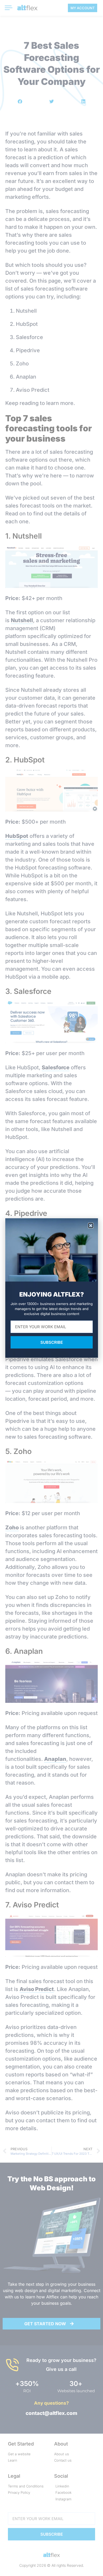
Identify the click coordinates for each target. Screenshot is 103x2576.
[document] (51, 1288)
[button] (91, 1226)
